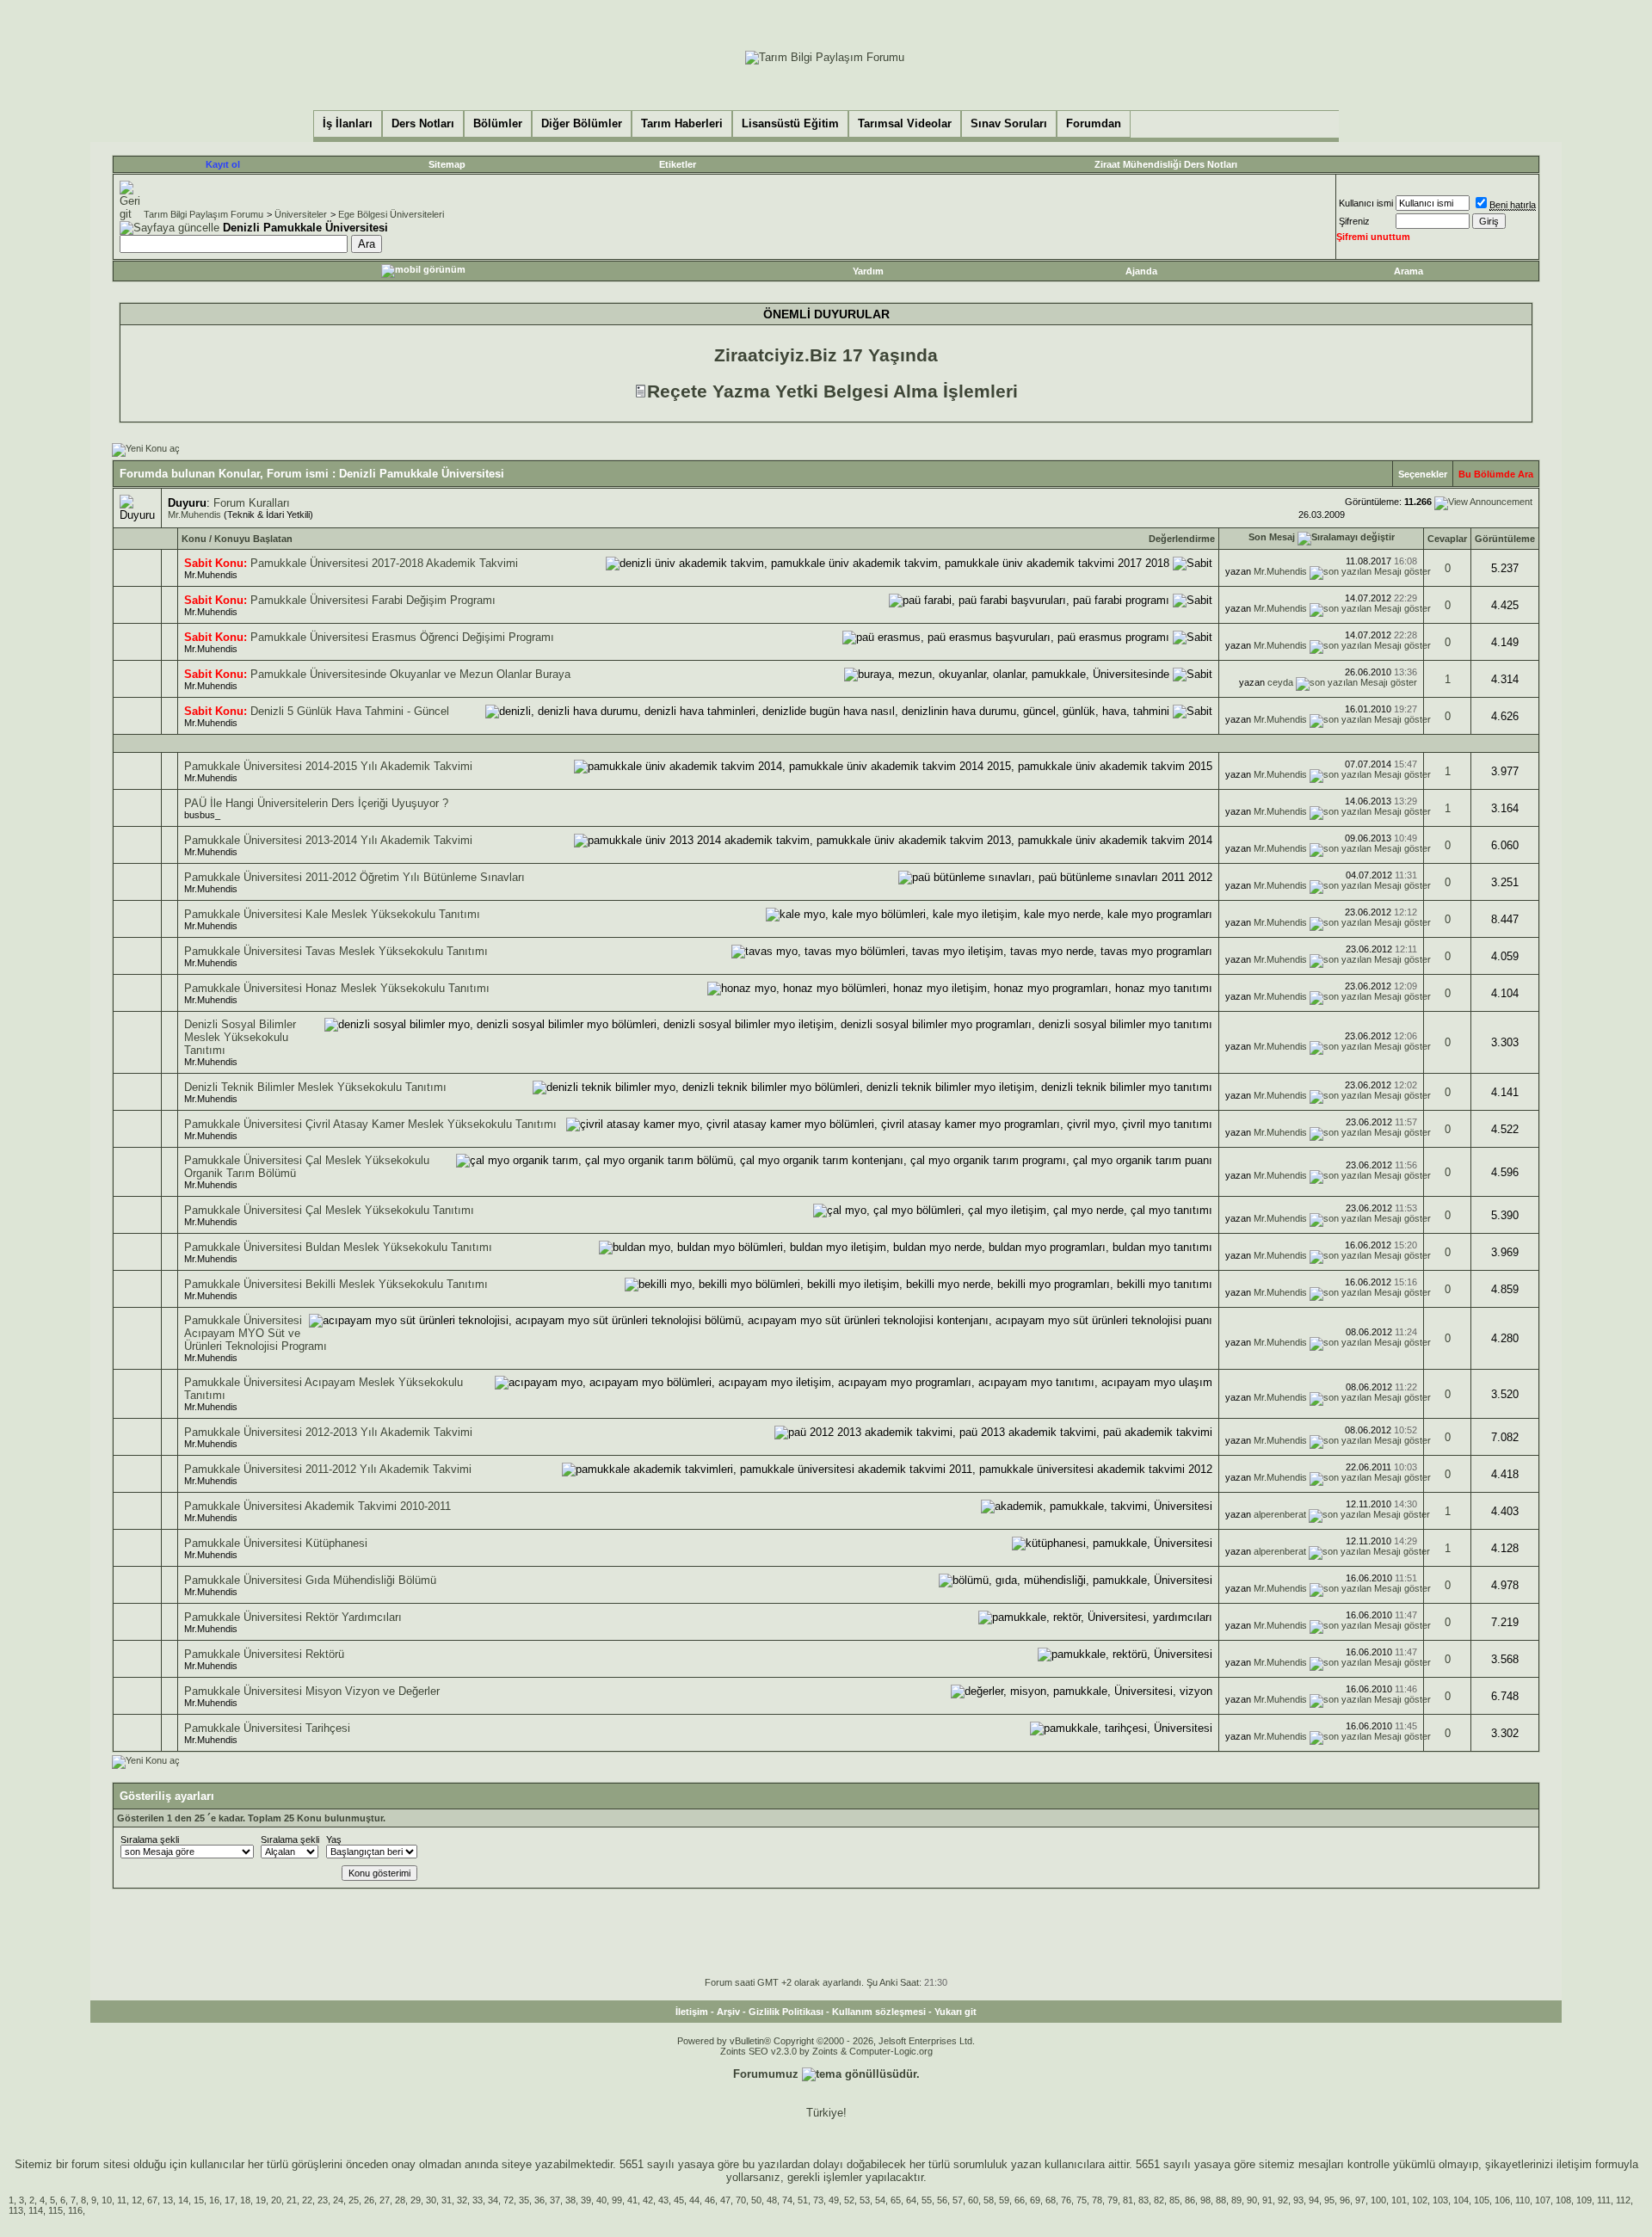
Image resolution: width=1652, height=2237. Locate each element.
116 (75, 2210)
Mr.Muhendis (194, 515)
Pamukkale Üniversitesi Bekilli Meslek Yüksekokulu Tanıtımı (336, 1284)
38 (570, 2200)
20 (276, 2200)
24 (338, 2200)
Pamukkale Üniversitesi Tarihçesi (267, 1728)
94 (1314, 2200)
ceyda (1280, 682)
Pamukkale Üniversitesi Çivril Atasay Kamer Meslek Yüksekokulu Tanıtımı (370, 1124)
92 (1283, 2200)
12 (137, 2200)
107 (1543, 2200)
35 (524, 2200)
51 (803, 2200)
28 (400, 2200)
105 (1482, 2200)
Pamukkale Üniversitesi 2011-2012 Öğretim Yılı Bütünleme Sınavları (354, 877)
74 (787, 2200)
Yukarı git (955, 2012)
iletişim (1574, 2164)
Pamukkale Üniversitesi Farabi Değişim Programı (373, 600)
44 (694, 2200)
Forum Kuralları (252, 503)
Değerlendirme (1182, 539)
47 (725, 2200)
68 (1051, 2200)
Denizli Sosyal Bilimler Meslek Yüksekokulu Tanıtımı (240, 1037)
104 (1461, 2200)
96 (1345, 2200)
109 (1584, 2200)
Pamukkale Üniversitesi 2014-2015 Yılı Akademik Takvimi (328, 766)
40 (601, 2200)
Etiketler (678, 164)
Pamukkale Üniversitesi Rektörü (264, 1654)
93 (1298, 2200)
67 (152, 2200)
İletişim (692, 2012)
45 (679, 2200)
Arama (1409, 271)
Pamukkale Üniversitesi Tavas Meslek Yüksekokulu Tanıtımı (336, 951)
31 (447, 2200)
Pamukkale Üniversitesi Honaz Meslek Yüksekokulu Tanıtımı (337, 988)
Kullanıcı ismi (1366, 203)
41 (632, 2200)
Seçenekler (1423, 474)
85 (1174, 2200)
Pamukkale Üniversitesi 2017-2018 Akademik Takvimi (384, 563)
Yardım (868, 271)
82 (1159, 2200)
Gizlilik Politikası (786, 2012)
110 (1523, 2200)
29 (416, 2200)
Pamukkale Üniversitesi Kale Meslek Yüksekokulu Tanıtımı (332, 914)
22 (307, 2200)
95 (1329, 2200)
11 (122, 2200)
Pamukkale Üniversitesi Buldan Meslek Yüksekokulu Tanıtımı (338, 1247)
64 (911, 2200)
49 (834, 2200)
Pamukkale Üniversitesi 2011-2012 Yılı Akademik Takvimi (328, 1469)
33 (478, 2200)
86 (1190, 2200)
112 (1623, 2200)
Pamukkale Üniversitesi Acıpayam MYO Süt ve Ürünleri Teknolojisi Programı (256, 1333)
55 (927, 2200)
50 (756, 2200)
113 (16, 2210)
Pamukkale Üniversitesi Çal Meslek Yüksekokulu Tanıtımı (329, 1210)
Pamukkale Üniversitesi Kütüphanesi (276, 1543)
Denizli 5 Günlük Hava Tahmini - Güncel (350, 711)
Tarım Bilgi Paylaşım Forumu (203, 214)
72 (509, 2200)
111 (1604, 2200)
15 (199, 2200)
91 (1267, 2200)
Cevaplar (1447, 539)
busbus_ (202, 815)
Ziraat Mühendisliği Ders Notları (1166, 164)
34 (493, 2200)
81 (1128, 2200)
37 (555, 2200)
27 (385, 2200)
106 (1502, 2200)
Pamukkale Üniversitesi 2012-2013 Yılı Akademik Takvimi (328, 1432)
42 (648, 2200)
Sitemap (447, 164)
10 (107, 2200)
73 (818, 2200)
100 (1378, 2200)
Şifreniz (1354, 221)
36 (539, 2200)
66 (1020, 2200)
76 (1066, 2200)
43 (663, 2200)
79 (1113, 2200)
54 (880, 2200)
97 (1360, 2200)
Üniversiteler (301, 214)
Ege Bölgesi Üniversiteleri (391, 214)
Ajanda (1141, 271)
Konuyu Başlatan (253, 539)
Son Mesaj (1272, 537)
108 (1563, 2200)
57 (958, 2200)
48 (772, 2200)
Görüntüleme (1505, 539)
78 (1097, 2200)
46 (710, 2200)
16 (214, 2200)
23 (323, 2200)
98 (1205, 2200)
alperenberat (1280, 1514)
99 (617, 2200)
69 (1035, 2200)
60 (973, 2200)
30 (431, 2200)
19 (261, 2200)
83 (1143, 2200)
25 (354, 2200)
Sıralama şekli (150, 1840)
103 (1440, 2200)
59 (1004, 2200)
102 (1420, 2200)
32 (462, 2200)
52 (849, 2200)
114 (36, 2210)
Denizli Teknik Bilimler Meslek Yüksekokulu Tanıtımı (315, 1087)
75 (1082, 2200)
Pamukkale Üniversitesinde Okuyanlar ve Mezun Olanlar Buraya (410, 674)
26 (369, 2200)
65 (896, 2200)
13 (168, 2200)
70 (741, 2200)
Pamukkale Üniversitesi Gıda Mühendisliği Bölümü (310, 1580)
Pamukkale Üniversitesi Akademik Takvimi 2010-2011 (317, 1506)
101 (1399, 2200)
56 (942, 2200)
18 (245, 2200)
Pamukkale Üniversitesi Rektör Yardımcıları (293, 1617)
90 (1252, 2200)
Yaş (334, 1840)
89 (1236, 2200)
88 (1221, 2200)
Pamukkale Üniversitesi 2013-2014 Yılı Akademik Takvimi (328, 840)
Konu (194, 539)
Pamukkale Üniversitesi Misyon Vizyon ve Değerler (312, 1691)
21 (292, 2200)
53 (865, 2200)
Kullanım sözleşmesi (879, 2012)
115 (55, 2210)
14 (183, 2200)
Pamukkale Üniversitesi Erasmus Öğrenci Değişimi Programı (402, 637)
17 (230, 2200)
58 (989, 2200)
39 (586, 2200)
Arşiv (728, 2012)
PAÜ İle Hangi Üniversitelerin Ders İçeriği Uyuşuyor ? (316, 803)
